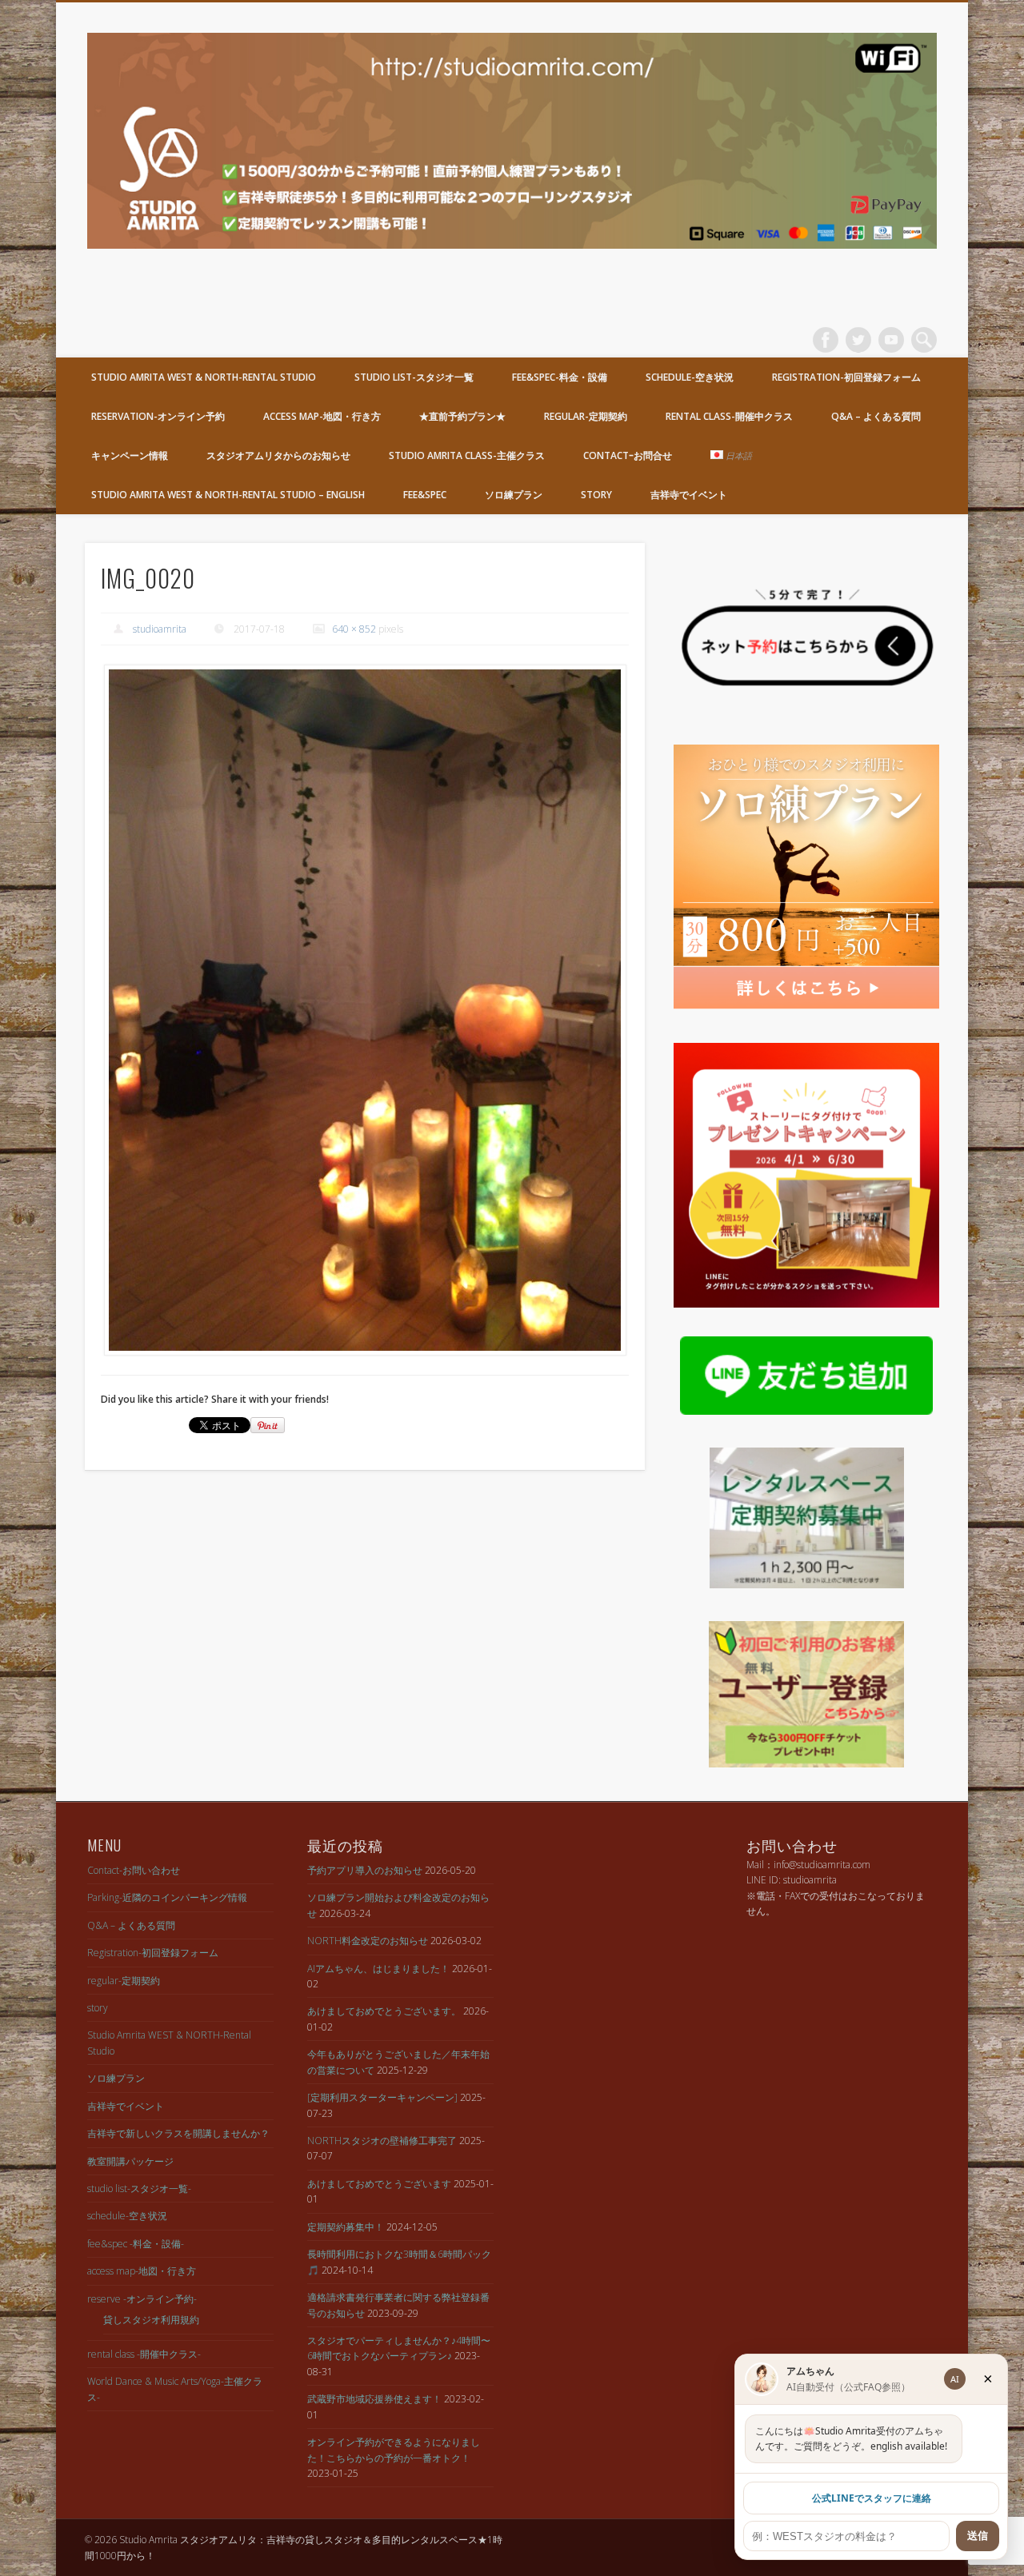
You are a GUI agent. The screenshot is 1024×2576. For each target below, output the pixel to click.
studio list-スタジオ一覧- (139, 2189)
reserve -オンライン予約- (142, 2299)
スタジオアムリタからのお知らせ (278, 455)
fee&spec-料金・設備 (560, 377)
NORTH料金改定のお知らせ (368, 1941)
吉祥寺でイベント (689, 495)
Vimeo (891, 340)
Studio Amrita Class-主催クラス (467, 455)
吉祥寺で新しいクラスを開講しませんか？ (178, 2133)
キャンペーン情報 (130, 455)
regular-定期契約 (586, 416)
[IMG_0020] (365, 1010)
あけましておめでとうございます (379, 2184)
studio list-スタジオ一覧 (414, 377)
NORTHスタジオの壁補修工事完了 (382, 2141)
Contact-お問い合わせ (134, 1870)
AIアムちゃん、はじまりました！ (378, 1969)
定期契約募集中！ (346, 2227)
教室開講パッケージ (130, 2161)
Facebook (826, 340)
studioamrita (160, 629)
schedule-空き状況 (690, 377)
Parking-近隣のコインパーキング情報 (167, 1897)
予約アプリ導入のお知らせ (365, 1870)
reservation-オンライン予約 (158, 416)
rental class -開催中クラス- (144, 2354)
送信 (978, 2536)
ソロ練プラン (514, 495)
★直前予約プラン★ (462, 416)
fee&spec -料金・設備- (136, 2244)
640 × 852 (354, 629)
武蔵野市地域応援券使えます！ (374, 2399)
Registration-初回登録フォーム (846, 377)
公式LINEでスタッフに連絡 (872, 2498)
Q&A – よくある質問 (876, 416)
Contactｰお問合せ (628, 455)
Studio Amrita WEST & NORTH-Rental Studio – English (228, 495)
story (596, 495)
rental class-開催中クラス (729, 416)
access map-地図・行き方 (322, 416)
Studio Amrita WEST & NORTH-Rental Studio (204, 377)
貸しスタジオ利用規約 (151, 2320)
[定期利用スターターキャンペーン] (382, 2097)
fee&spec (425, 495)
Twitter (858, 340)
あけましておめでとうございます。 (384, 2011)
